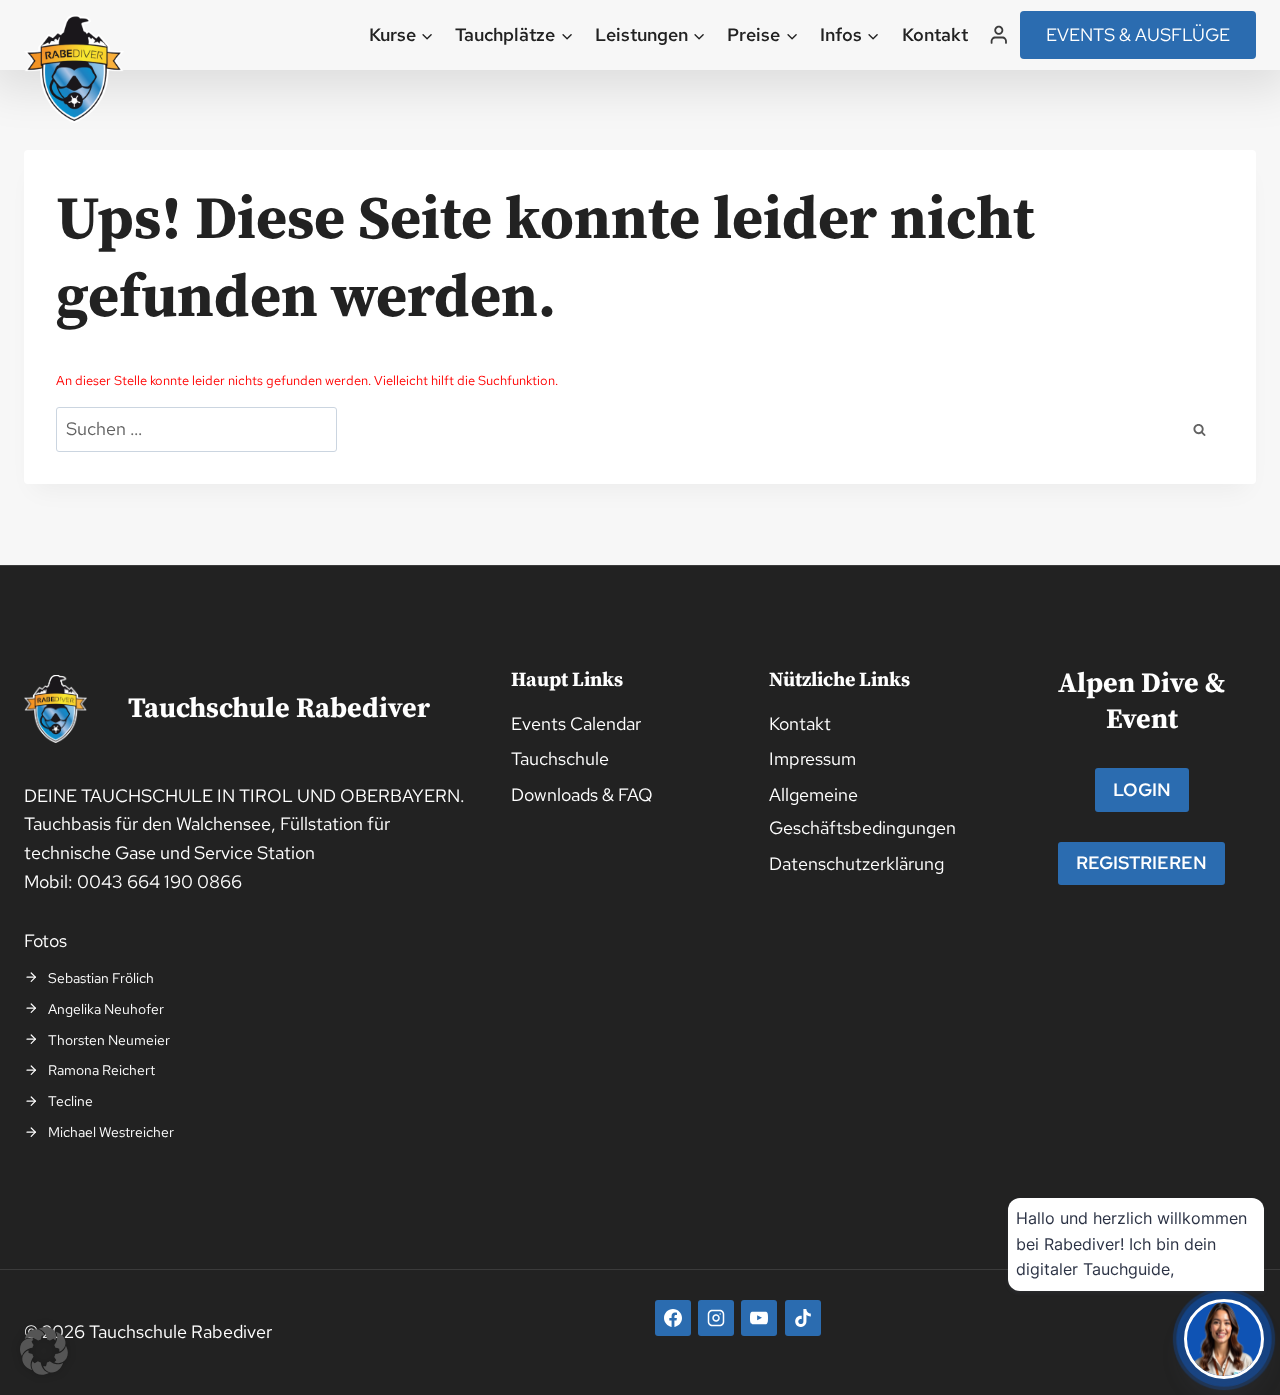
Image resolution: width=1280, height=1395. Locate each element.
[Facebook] (673, 1318)
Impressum (812, 758)
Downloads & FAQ (582, 794)
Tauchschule (560, 758)
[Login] (999, 34)
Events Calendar (576, 723)
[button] (44, 1351)
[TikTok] (803, 1318)
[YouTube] (759, 1318)
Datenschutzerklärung (856, 863)
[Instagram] (716, 1318)
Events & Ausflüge (1138, 34)
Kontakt (935, 34)
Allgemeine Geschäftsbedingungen (862, 810)
